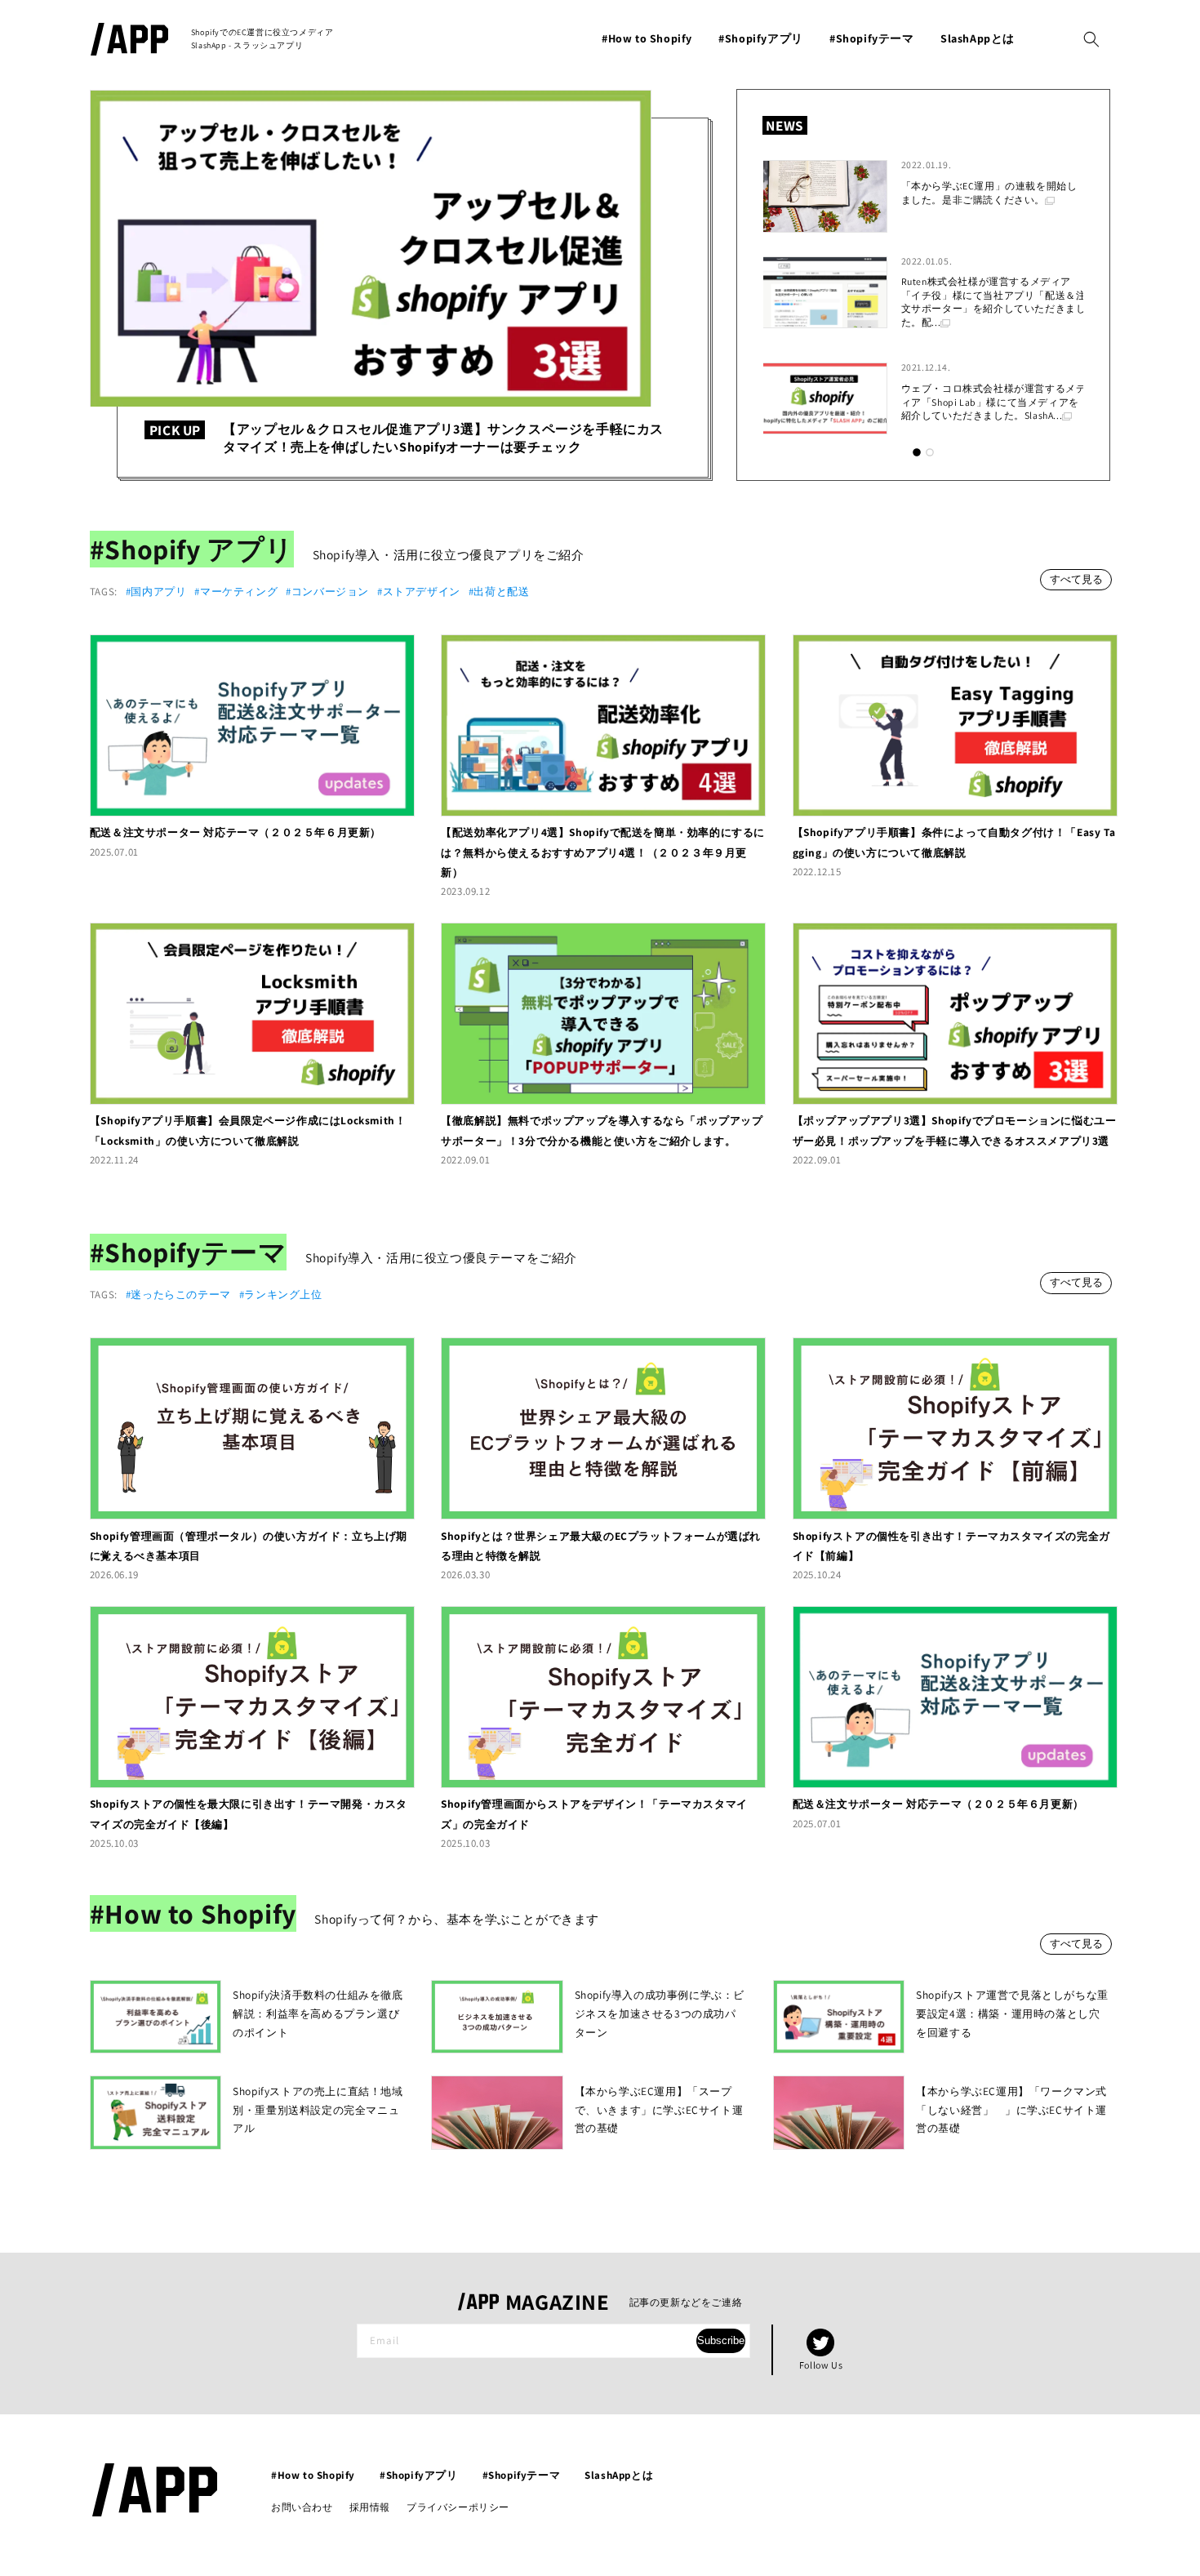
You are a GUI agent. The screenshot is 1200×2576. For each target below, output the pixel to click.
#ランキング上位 (281, 1295)
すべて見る (1076, 579)
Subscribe (721, 2340)
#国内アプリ (156, 592)
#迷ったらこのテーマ (178, 1295)
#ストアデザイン (419, 592)
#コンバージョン (327, 592)
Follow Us (821, 2365)
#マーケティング (236, 592)
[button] (1091, 39)
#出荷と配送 (499, 592)
